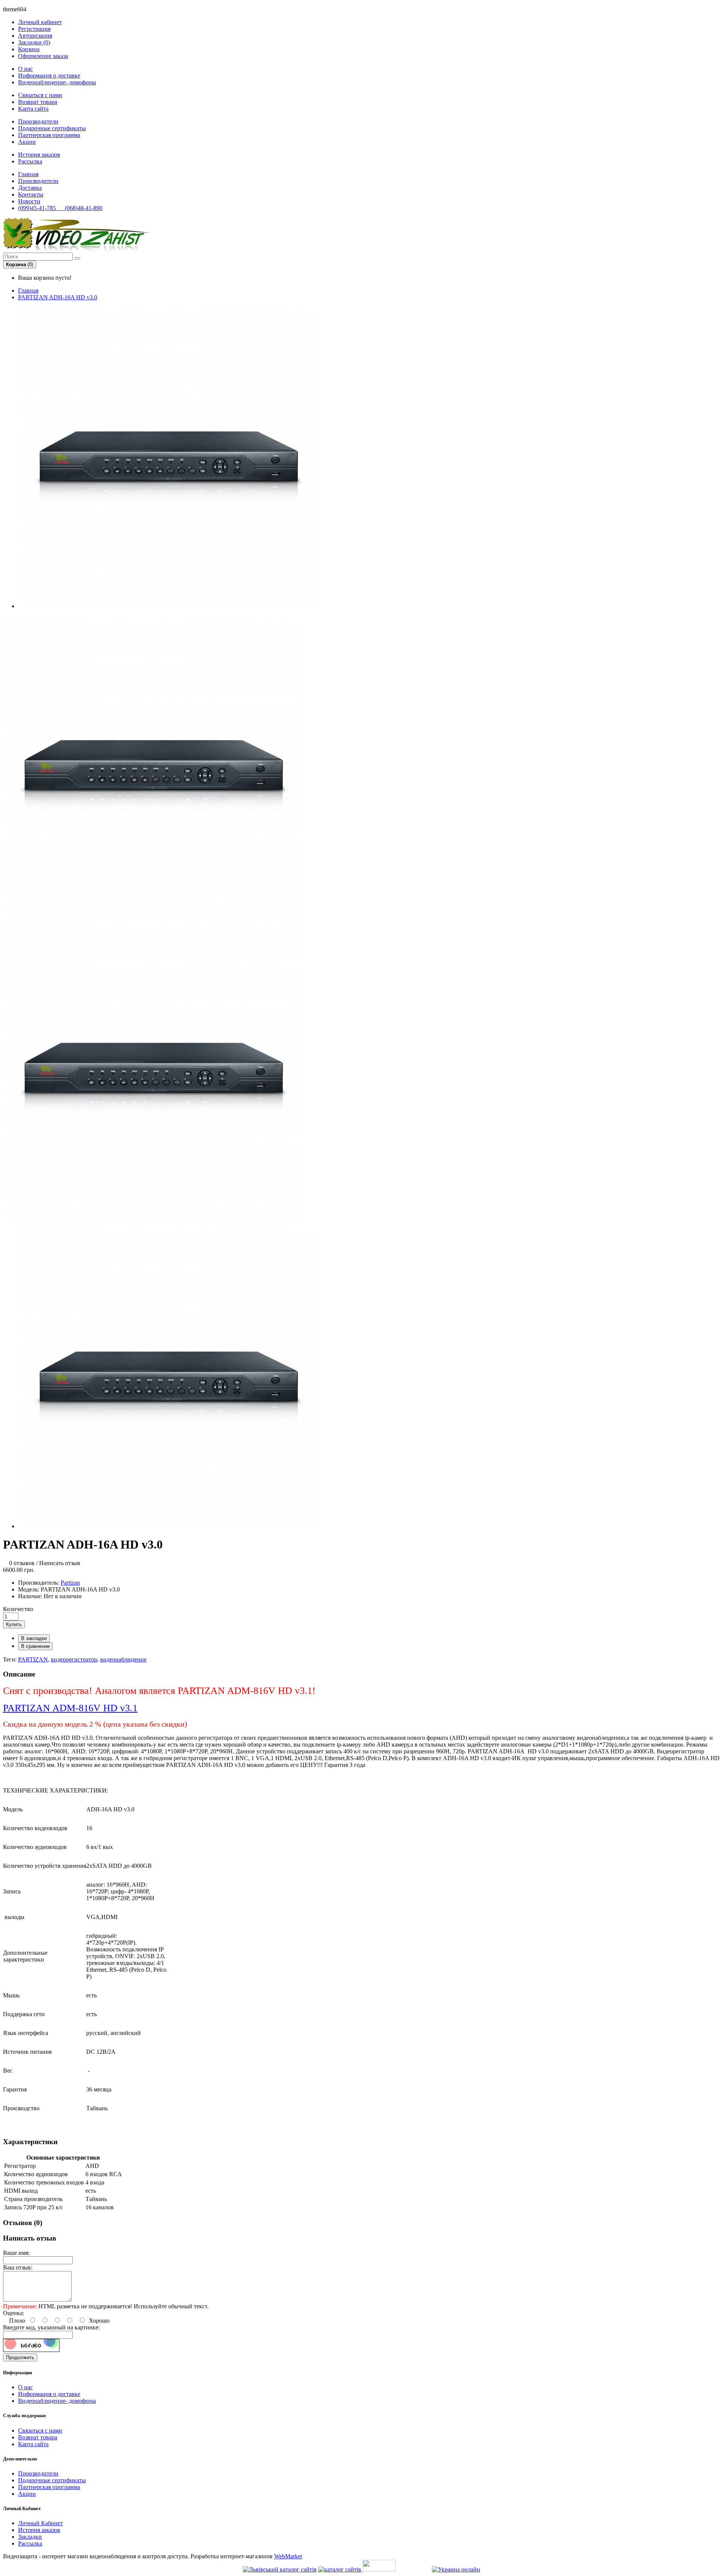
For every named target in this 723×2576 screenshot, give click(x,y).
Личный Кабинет (40, 2523)
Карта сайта (33, 109)
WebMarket (288, 2556)
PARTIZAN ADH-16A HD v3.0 (58, 297)
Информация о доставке (49, 75)
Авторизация (35, 36)
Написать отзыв (60, 1563)
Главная (28, 290)
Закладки (30, 2537)
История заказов (39, 155)
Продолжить (20, 2357)
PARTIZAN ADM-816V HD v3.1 (70, 1708)
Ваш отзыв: (18, 2267)
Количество (18, 1609)
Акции (27, 142)
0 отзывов (22, 1563)
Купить (14, 1624)
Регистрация (34, 29)
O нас (25, 69)
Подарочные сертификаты (52, 128)
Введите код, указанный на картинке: (51, 2327)
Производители (38, 121)
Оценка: (14, 2313)
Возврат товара (38, 102)
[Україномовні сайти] (340, 2569)
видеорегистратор (74, 1659)
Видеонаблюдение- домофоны (57, 82)
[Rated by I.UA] (379, 2569)
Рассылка (30, 161)
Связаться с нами (40, 95)
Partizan (70, 1583)
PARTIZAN (33, 1659)
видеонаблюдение (123, 1659)
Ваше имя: (16, 2253)
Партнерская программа (49, 135)
